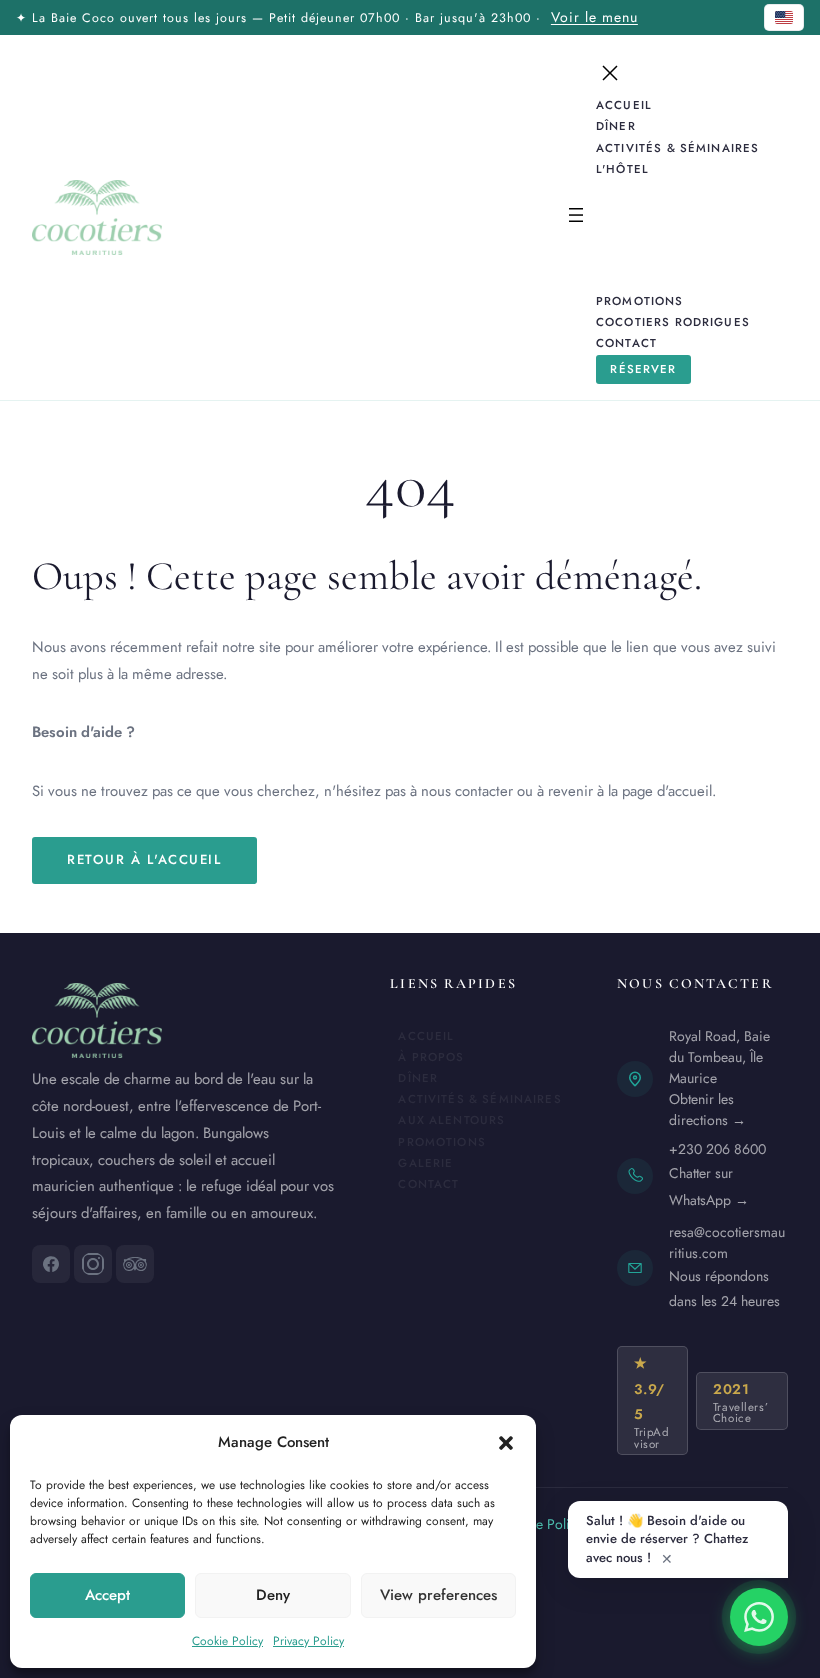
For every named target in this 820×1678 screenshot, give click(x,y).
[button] (506, 1443)
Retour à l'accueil (144, 859)
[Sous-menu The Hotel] (665, 168)
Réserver (643, 369)
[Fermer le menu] (610, 73)
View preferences (438, 1595)
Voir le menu (594, 17)
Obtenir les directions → (707, 1109)
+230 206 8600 (717, 1149)
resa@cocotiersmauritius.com (727, 1242)
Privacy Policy (308, 1641)
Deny (273, 1595)
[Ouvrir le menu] (576, 217)
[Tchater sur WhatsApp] (759, 1617)
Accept (107, 1595)
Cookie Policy (227, 1641)
